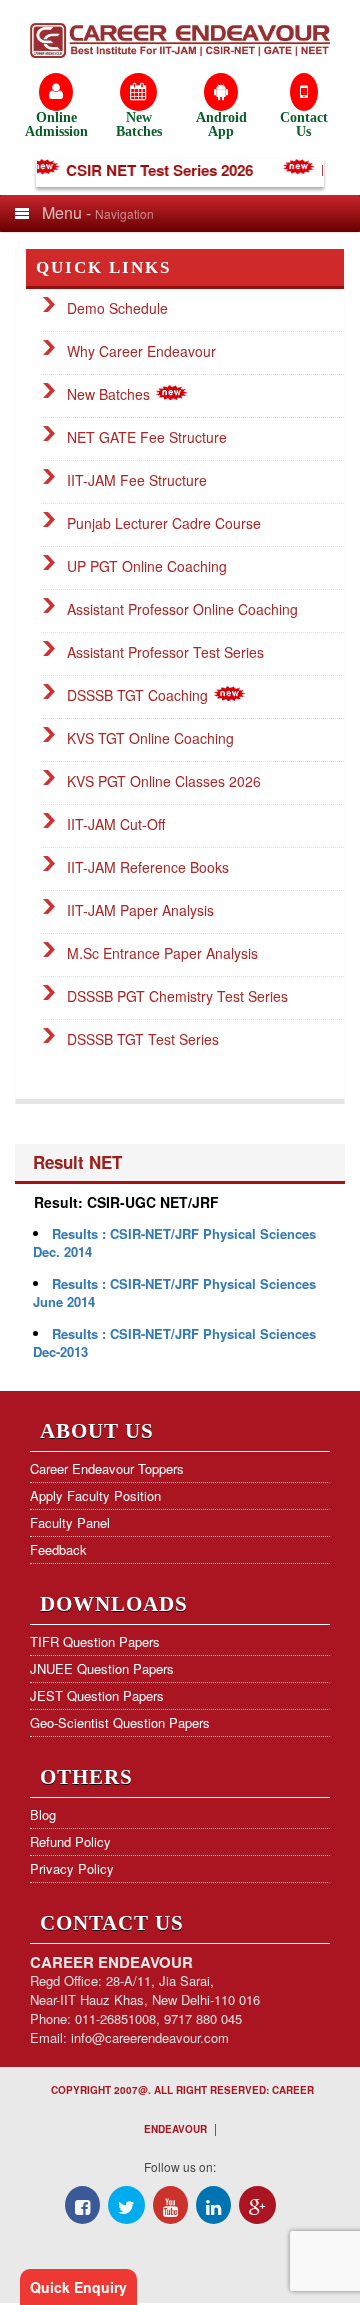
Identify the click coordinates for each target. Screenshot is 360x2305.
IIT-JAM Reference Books (148, 867)
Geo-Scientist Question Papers (120, 1722)
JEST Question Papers (97, 1695)
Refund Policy (70, 1841)
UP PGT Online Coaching (147, 566)
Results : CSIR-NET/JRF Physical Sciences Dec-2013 (174, 1342)
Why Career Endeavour (141, 351)
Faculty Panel (70, 1522)
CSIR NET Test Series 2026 (152, 170)
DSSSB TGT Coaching (139, 695)
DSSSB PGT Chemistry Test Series (177, 996)
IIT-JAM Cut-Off (116, 824)
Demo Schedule (117, 308)
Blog (43, 1814)
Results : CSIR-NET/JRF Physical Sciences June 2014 (174, 1292)
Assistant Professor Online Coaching (182, 609)
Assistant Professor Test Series (165, 652)
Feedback (58, 1549)
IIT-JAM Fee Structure (137, 480)
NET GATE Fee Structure (147, 437)
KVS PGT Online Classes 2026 (164, 781)
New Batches (110, 394)
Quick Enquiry (78, 2287)
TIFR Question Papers (95, 1641)
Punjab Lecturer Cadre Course (164, 523)
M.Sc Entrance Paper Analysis (162, 953)
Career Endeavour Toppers (107, 1468)
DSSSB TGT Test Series (143, 1039)
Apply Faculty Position (95, 1495)
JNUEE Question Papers (102, 1668)
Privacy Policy (72, 1868)
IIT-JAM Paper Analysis (140, 910)
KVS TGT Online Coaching (150, 738)
